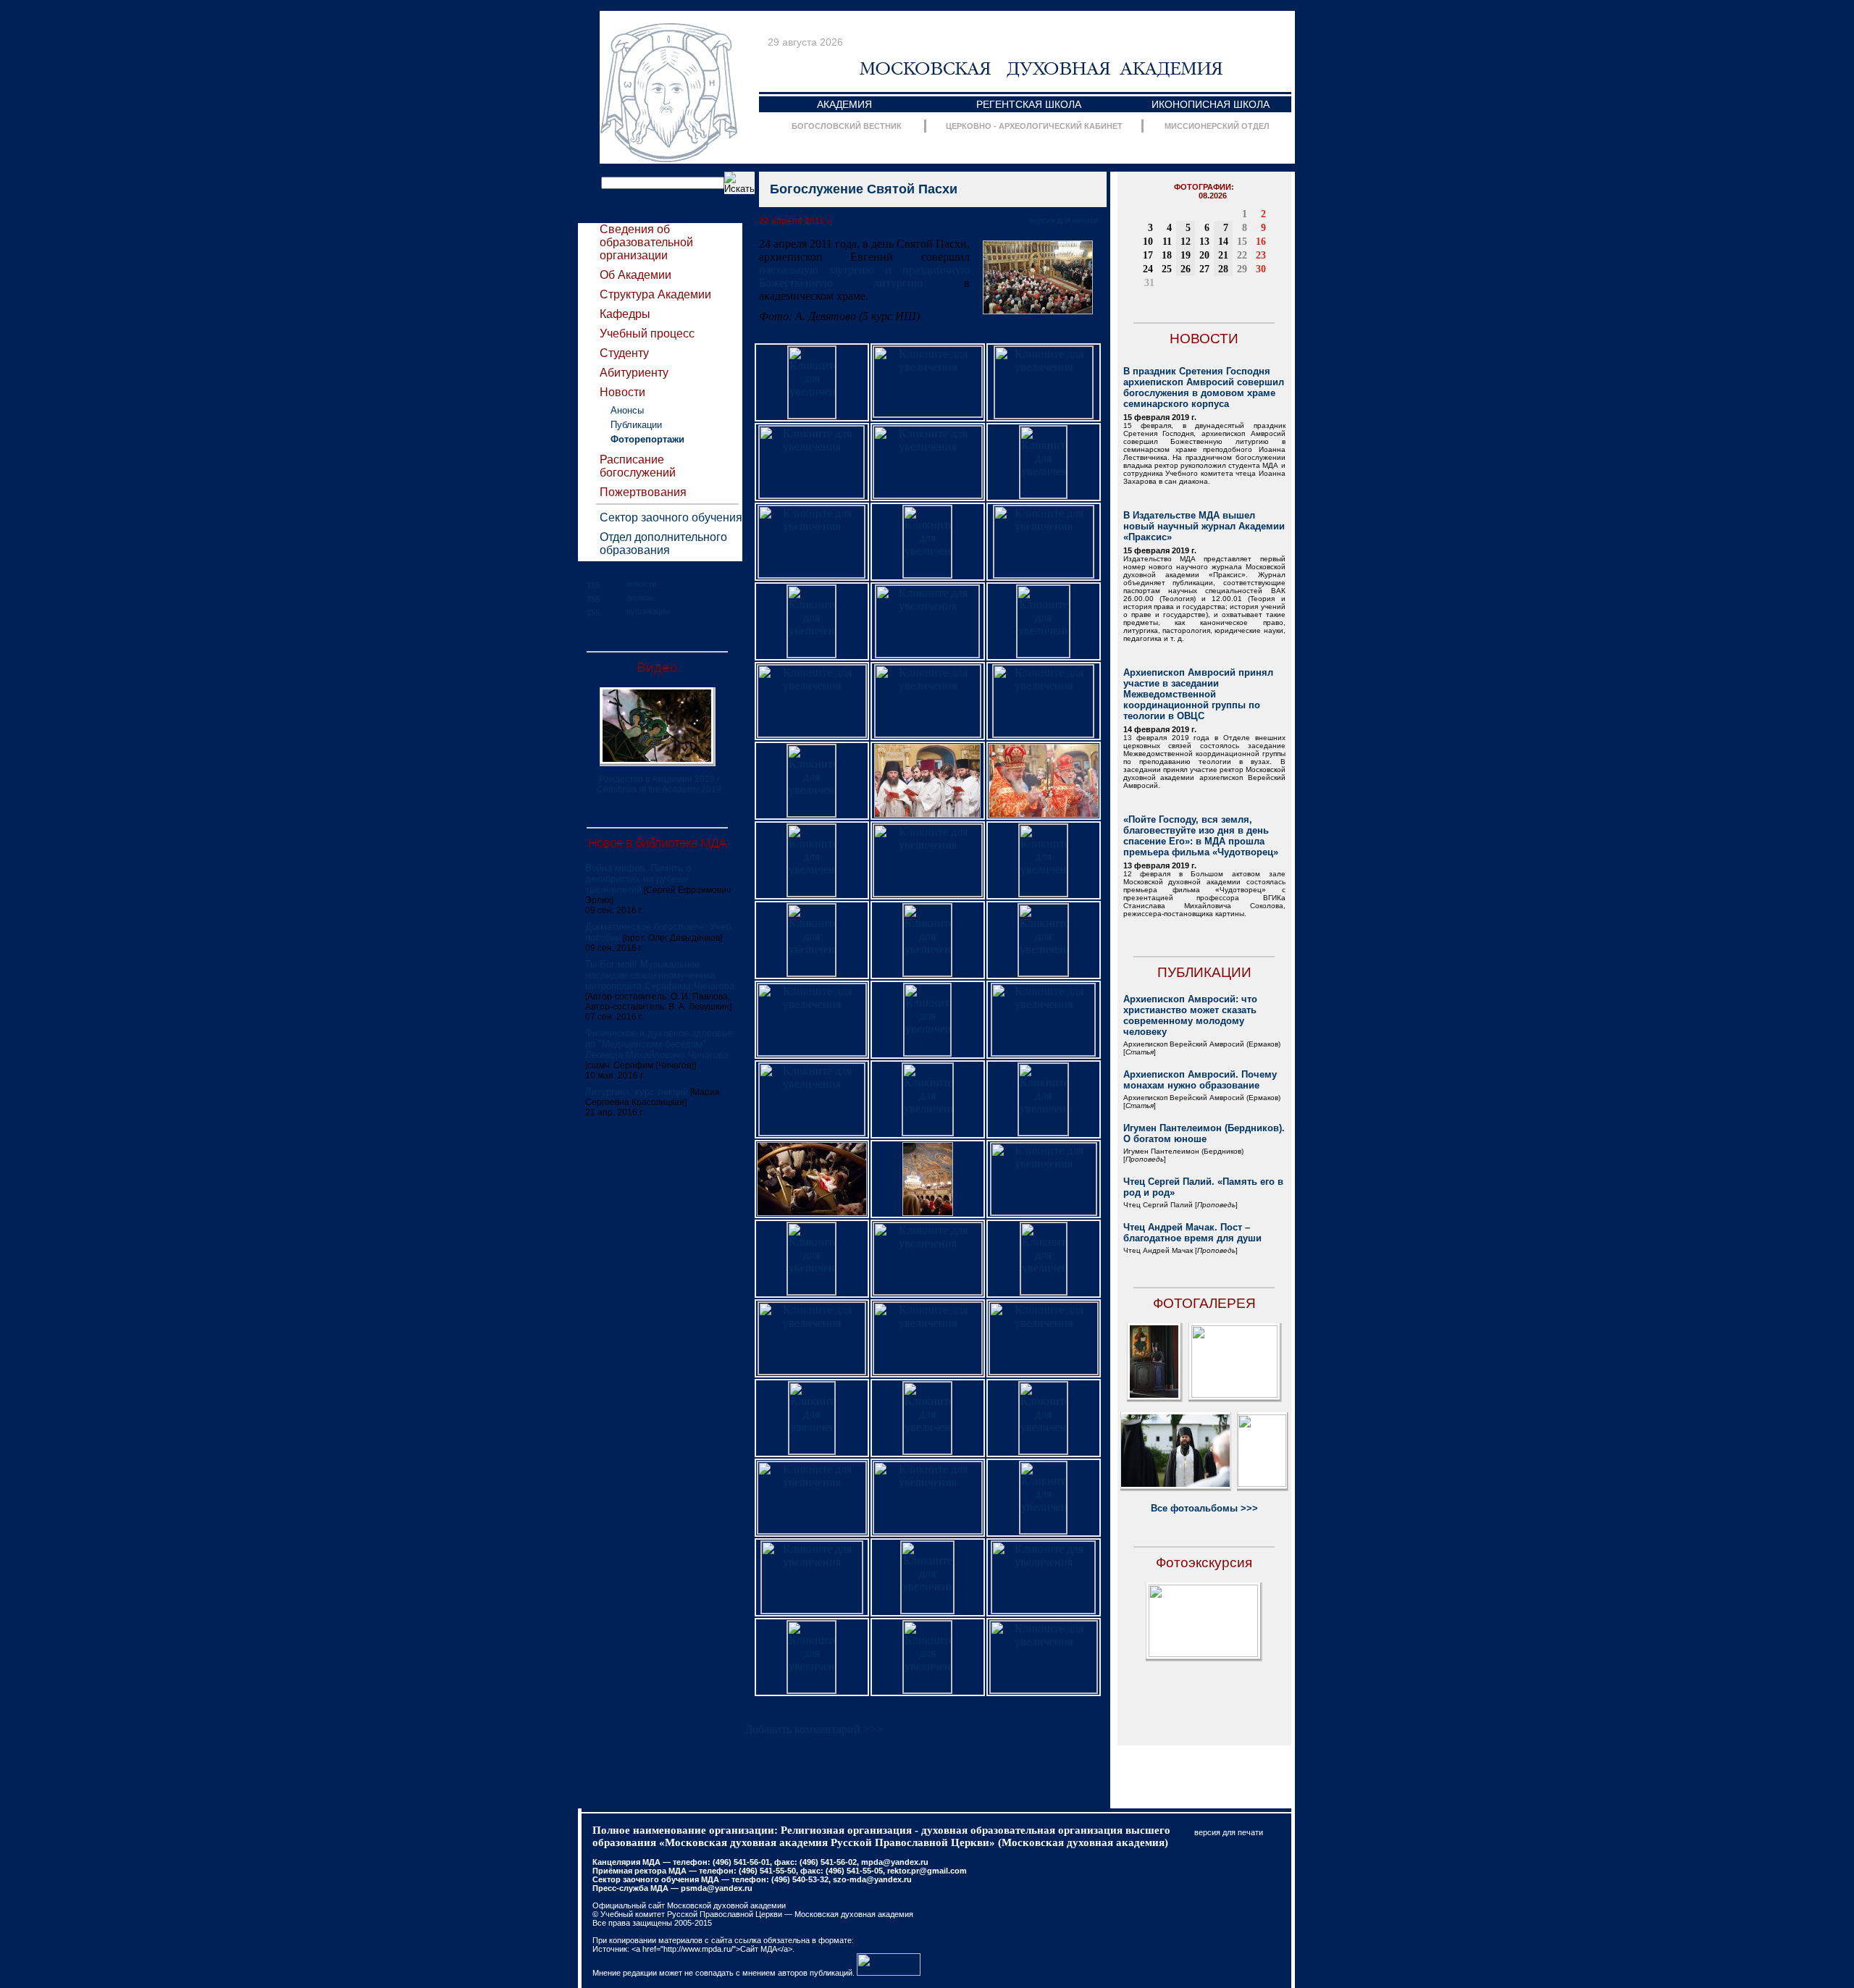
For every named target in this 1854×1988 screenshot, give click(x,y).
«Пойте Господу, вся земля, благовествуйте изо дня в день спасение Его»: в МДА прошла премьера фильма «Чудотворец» (1201, 836)
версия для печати (1064, 220)
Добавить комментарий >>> (814, 1729)
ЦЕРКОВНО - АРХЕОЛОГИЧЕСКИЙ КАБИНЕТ (1034, 126)
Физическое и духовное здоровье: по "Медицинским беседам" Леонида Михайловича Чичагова (660, 1044)
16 (1261, 242)
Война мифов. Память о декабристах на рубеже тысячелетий (638, 879)
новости (641, 584)
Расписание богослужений (638, 466)
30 (1261, 269)
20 (1204, 255)
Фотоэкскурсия (1204, 1563)
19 (1186, 255)
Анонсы (627, 410)
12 (1186, 242)
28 (1223, 269)
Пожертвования (643, 492)
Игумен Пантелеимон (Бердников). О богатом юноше (1204, 1133)
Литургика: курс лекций (637, 1092)
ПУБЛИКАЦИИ (1204, 972)
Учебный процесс (647, 334)
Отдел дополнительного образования (663, 544)
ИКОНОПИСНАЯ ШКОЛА (1211, 104)
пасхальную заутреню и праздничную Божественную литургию (864, 276)
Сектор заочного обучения (671, 517)
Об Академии (636, 275)
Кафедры (625, 314)
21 (1223, 255)
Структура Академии (655, 294)
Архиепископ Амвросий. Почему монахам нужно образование (1200, 1080)
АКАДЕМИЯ (844, 104)
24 (1148, 269)
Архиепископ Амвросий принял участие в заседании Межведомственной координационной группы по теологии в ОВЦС (1198, 694)
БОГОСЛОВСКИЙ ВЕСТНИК (847, 126)
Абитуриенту (634, 373)
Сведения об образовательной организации (646, 242)
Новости (622, 392)
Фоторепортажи (647, 439)
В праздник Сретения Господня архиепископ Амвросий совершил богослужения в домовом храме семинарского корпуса (1204, 387)
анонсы (640, 597)
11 (1167, 242)
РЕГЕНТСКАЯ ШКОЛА (1029, 104)
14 (1223, 242)
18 (1167, 255)
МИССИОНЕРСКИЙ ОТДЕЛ (1217, 126)
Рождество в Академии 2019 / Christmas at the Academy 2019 (659, 784)
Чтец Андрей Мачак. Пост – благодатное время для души (1192, 1233)
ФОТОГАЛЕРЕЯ (1204, 1303)
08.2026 (1213, 196)
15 (1242, 242)
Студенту (624, 353)
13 (1204, 242)
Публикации (636, 425)
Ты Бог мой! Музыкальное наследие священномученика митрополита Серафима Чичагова (660, 975)
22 (1242, 255)
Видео (657, 667)
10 (1148, 242)
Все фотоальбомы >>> (1204, 1508)
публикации (648, 611)
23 (1261, 255)
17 (1148, 255)
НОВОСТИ (1204, 339)
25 (1167, 269)
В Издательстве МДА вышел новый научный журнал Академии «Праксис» (1204, 526)
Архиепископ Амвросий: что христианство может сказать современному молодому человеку (1190, 1015)
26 (1186, 269)
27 (1204, 269)
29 (1242, 269)
